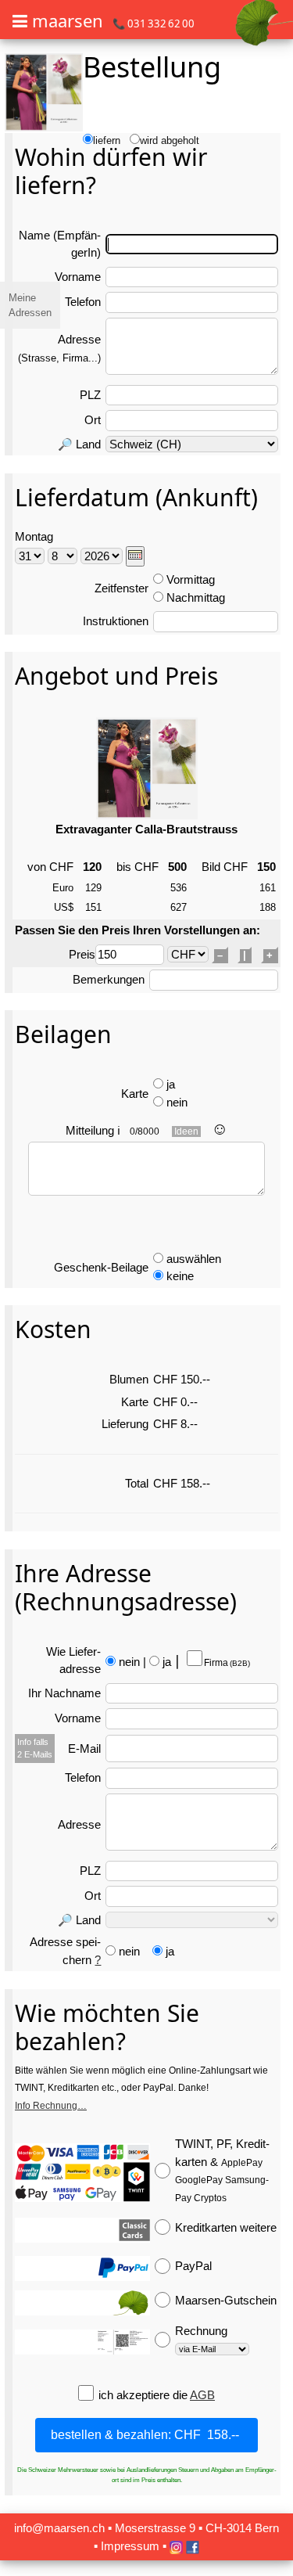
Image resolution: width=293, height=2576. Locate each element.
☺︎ (220, 1129)
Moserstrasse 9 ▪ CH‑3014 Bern (197, 2528)
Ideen (186, 1131)
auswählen (194, 1259)
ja (171, 1084)
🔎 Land (79, 444)
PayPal (193, 2266)
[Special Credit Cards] (82, 2230)
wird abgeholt (170, 140)
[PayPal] (82, 2268)
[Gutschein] (82, 2303)
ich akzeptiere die (144, 2395)
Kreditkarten (226, 2227)
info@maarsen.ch (59, 2528)
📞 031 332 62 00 (154, 23)
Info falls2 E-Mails (35, 1748)
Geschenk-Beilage (101, 1267)
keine (180, 1276)
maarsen (68, 20)
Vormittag (191, 579)
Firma (226, 1663)
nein (177, 1102)
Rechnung (201, 2331)
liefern (107, 140)
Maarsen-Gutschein (226, 2300)
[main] (146, 1286)
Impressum (130, 2546)
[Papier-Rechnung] (82, 2342)
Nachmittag (196, 597)
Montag (34, 536)
